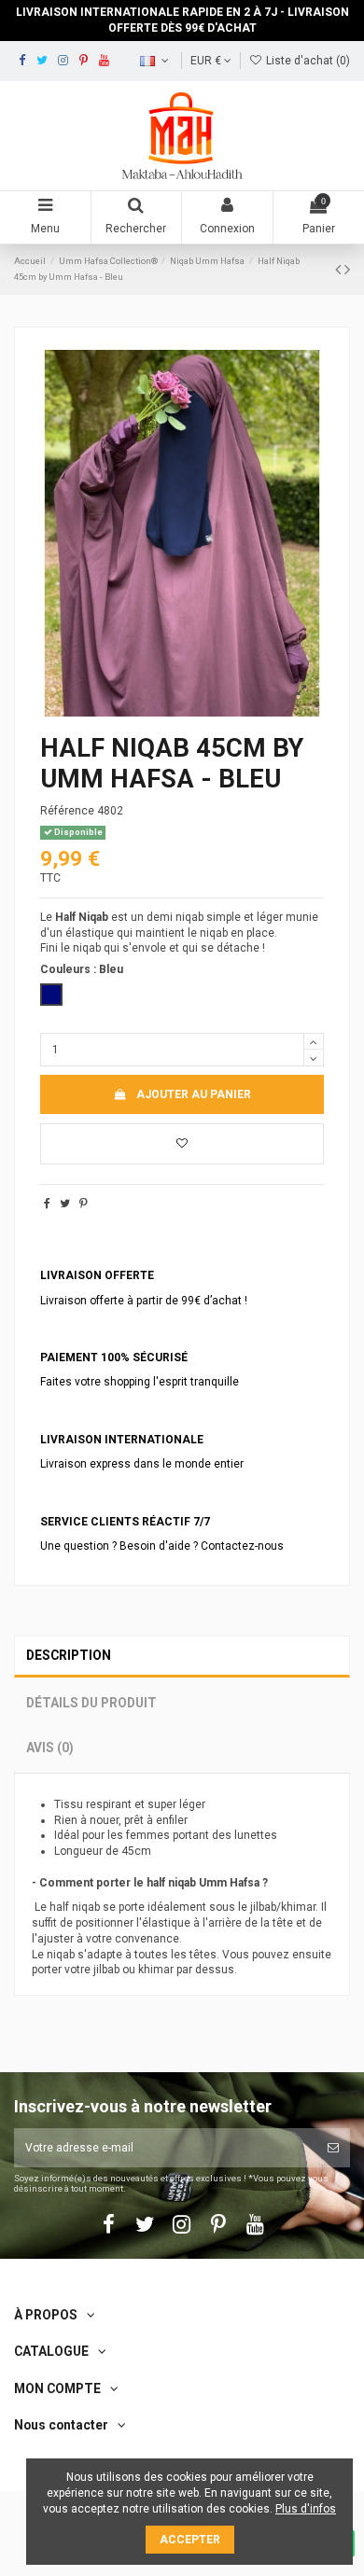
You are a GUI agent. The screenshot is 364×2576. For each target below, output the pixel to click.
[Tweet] (65, 1204)
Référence (67, 811)
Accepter (190, 2540)
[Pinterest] (84, 1204)
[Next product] (347, 269)
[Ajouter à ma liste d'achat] (182, 1144)
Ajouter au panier (194, 1094)
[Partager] (47, 1204)
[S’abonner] (333, 2148)
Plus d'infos (306, 2509)
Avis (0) (50, 1748)
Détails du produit (91, 1703)
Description (69, 1655)
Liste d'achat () (307, 61)
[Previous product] (340, 269)
